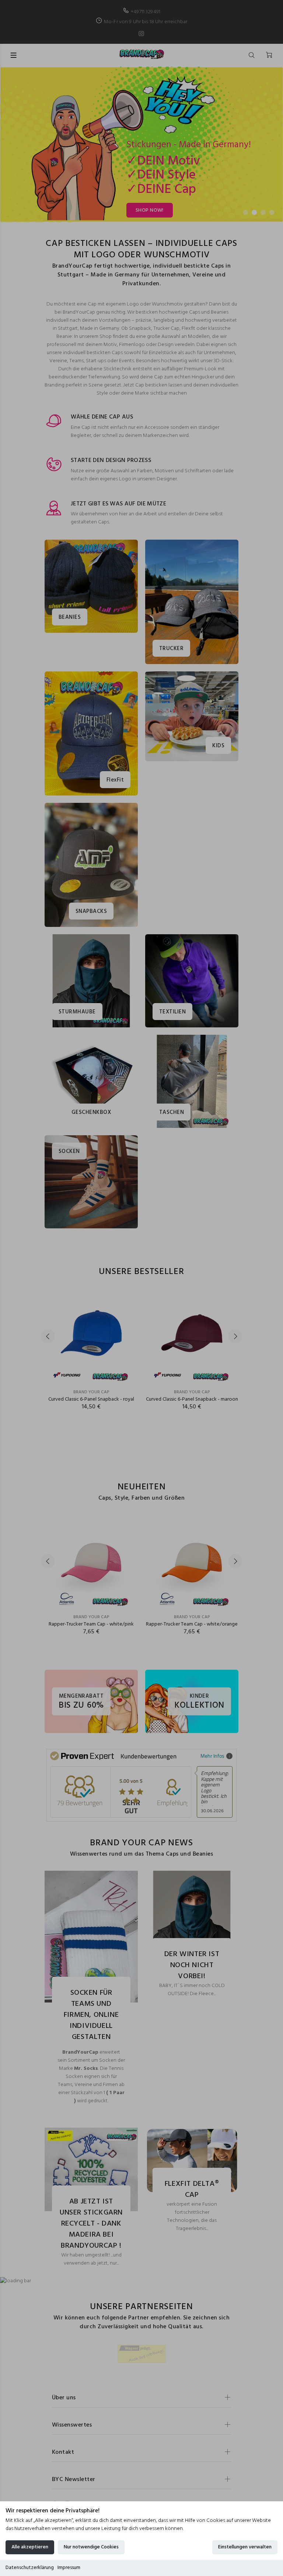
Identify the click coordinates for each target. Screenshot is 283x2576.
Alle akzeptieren (30, 2547)
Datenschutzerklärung (30, 2568)
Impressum (69, 2568)
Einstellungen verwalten (245, 2547)
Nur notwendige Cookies (91, 2547)
